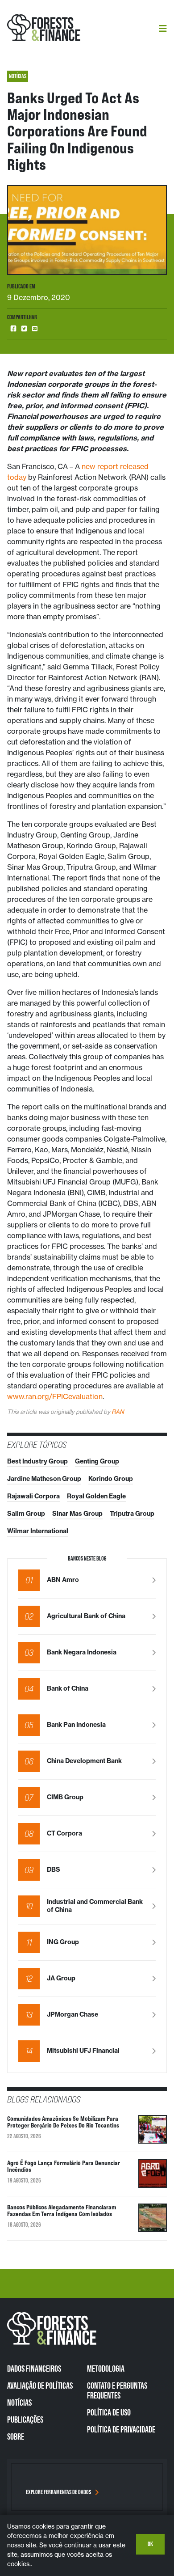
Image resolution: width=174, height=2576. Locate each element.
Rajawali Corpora (33, 1496)
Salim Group (26, 1514)
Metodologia (106, 2369)
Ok (150, 2544)
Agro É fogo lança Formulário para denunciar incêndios (64, 2166)
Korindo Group (111, 1479)
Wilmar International (38, 1531)
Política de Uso (109, 2412)
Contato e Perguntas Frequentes (117, 2390)
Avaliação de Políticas (40, 2386)
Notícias (19, 2403)
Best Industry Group (37, 1461)
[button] (13, 329)
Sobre (16, 2436)
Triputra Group (132, 1514)
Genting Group (97, 1461)
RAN (118, 1412)
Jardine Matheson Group (44, 1479)
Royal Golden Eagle (96, 1496)
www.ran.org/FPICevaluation (55, 1396)
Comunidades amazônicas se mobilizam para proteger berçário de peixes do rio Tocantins (63, 2122)
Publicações (25, 2419)
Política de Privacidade (121, 2429)
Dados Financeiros (34, 2369)
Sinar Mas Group (77, 1514)
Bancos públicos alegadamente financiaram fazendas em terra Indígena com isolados (62, 2210)
